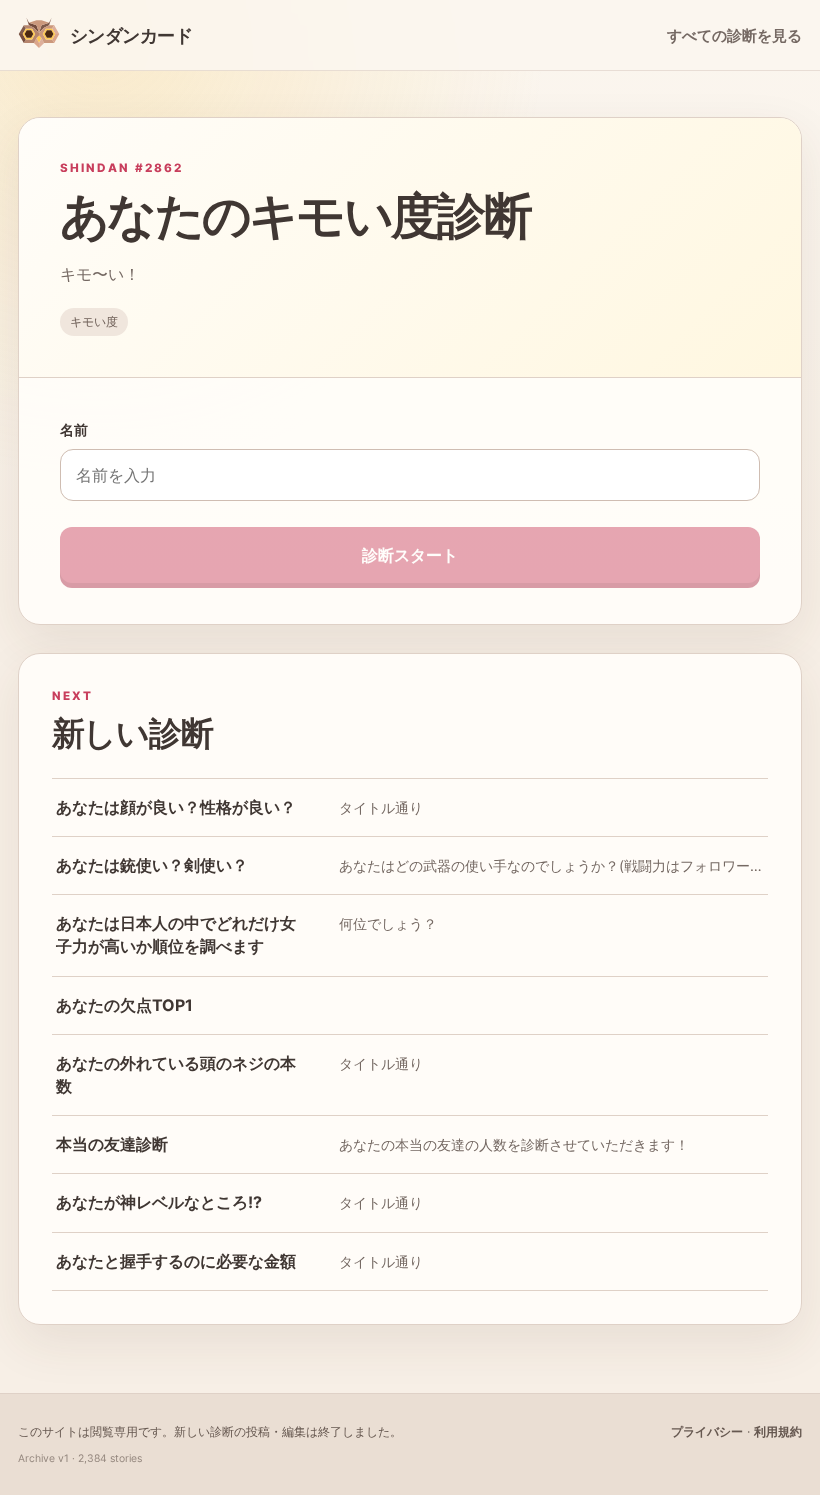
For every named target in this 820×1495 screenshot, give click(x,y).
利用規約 (778, 1431)
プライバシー (707, 1431)
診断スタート (410, 555)
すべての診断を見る (734, 36)
